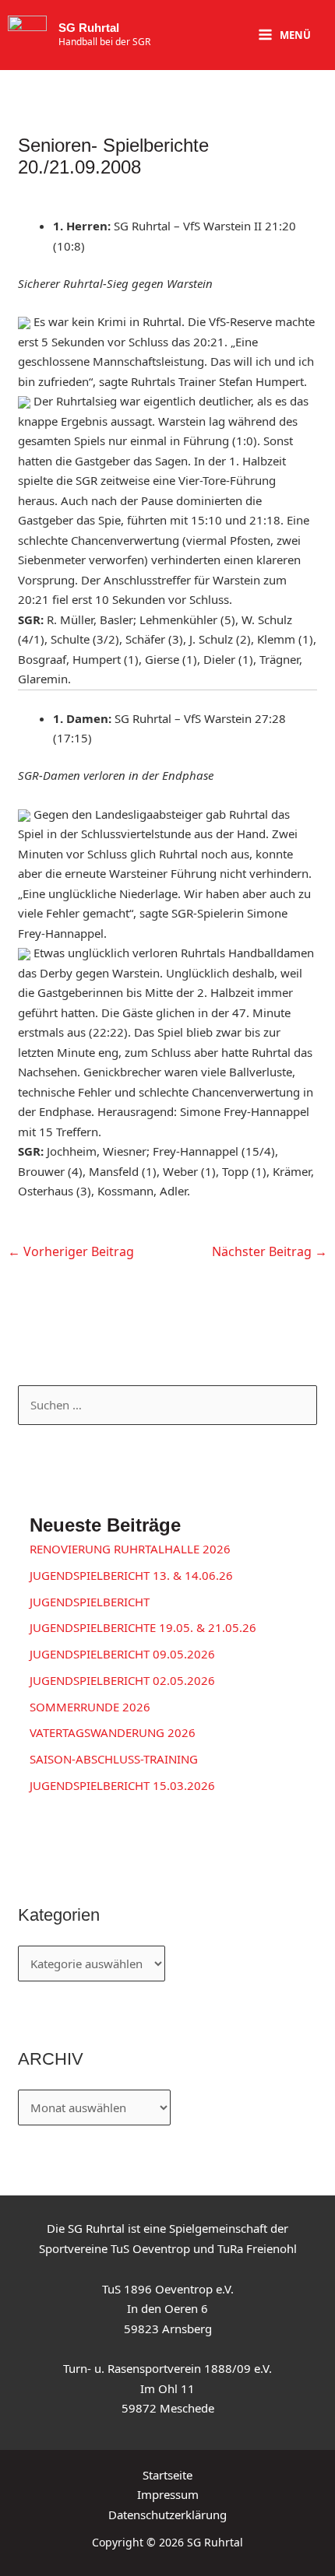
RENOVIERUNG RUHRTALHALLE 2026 (130, 1549)
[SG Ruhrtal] (27, 35)
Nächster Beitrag (270, 1251)
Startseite (167, 2475)
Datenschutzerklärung (167, 2515)
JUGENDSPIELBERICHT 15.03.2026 (122, 1785)
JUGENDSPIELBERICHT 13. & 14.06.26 (131, 1575)
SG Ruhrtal (89, 28)
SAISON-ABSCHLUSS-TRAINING (114, 1759)
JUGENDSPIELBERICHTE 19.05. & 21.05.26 (143, 1627)
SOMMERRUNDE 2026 (90, 1707)
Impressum (168, 2494)
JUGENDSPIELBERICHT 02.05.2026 (122, 1680)
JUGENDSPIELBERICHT (90, 1602)
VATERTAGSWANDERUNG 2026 (113, 1732)
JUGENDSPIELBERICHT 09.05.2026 (122, 1654)
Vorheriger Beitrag (71, 1251)
